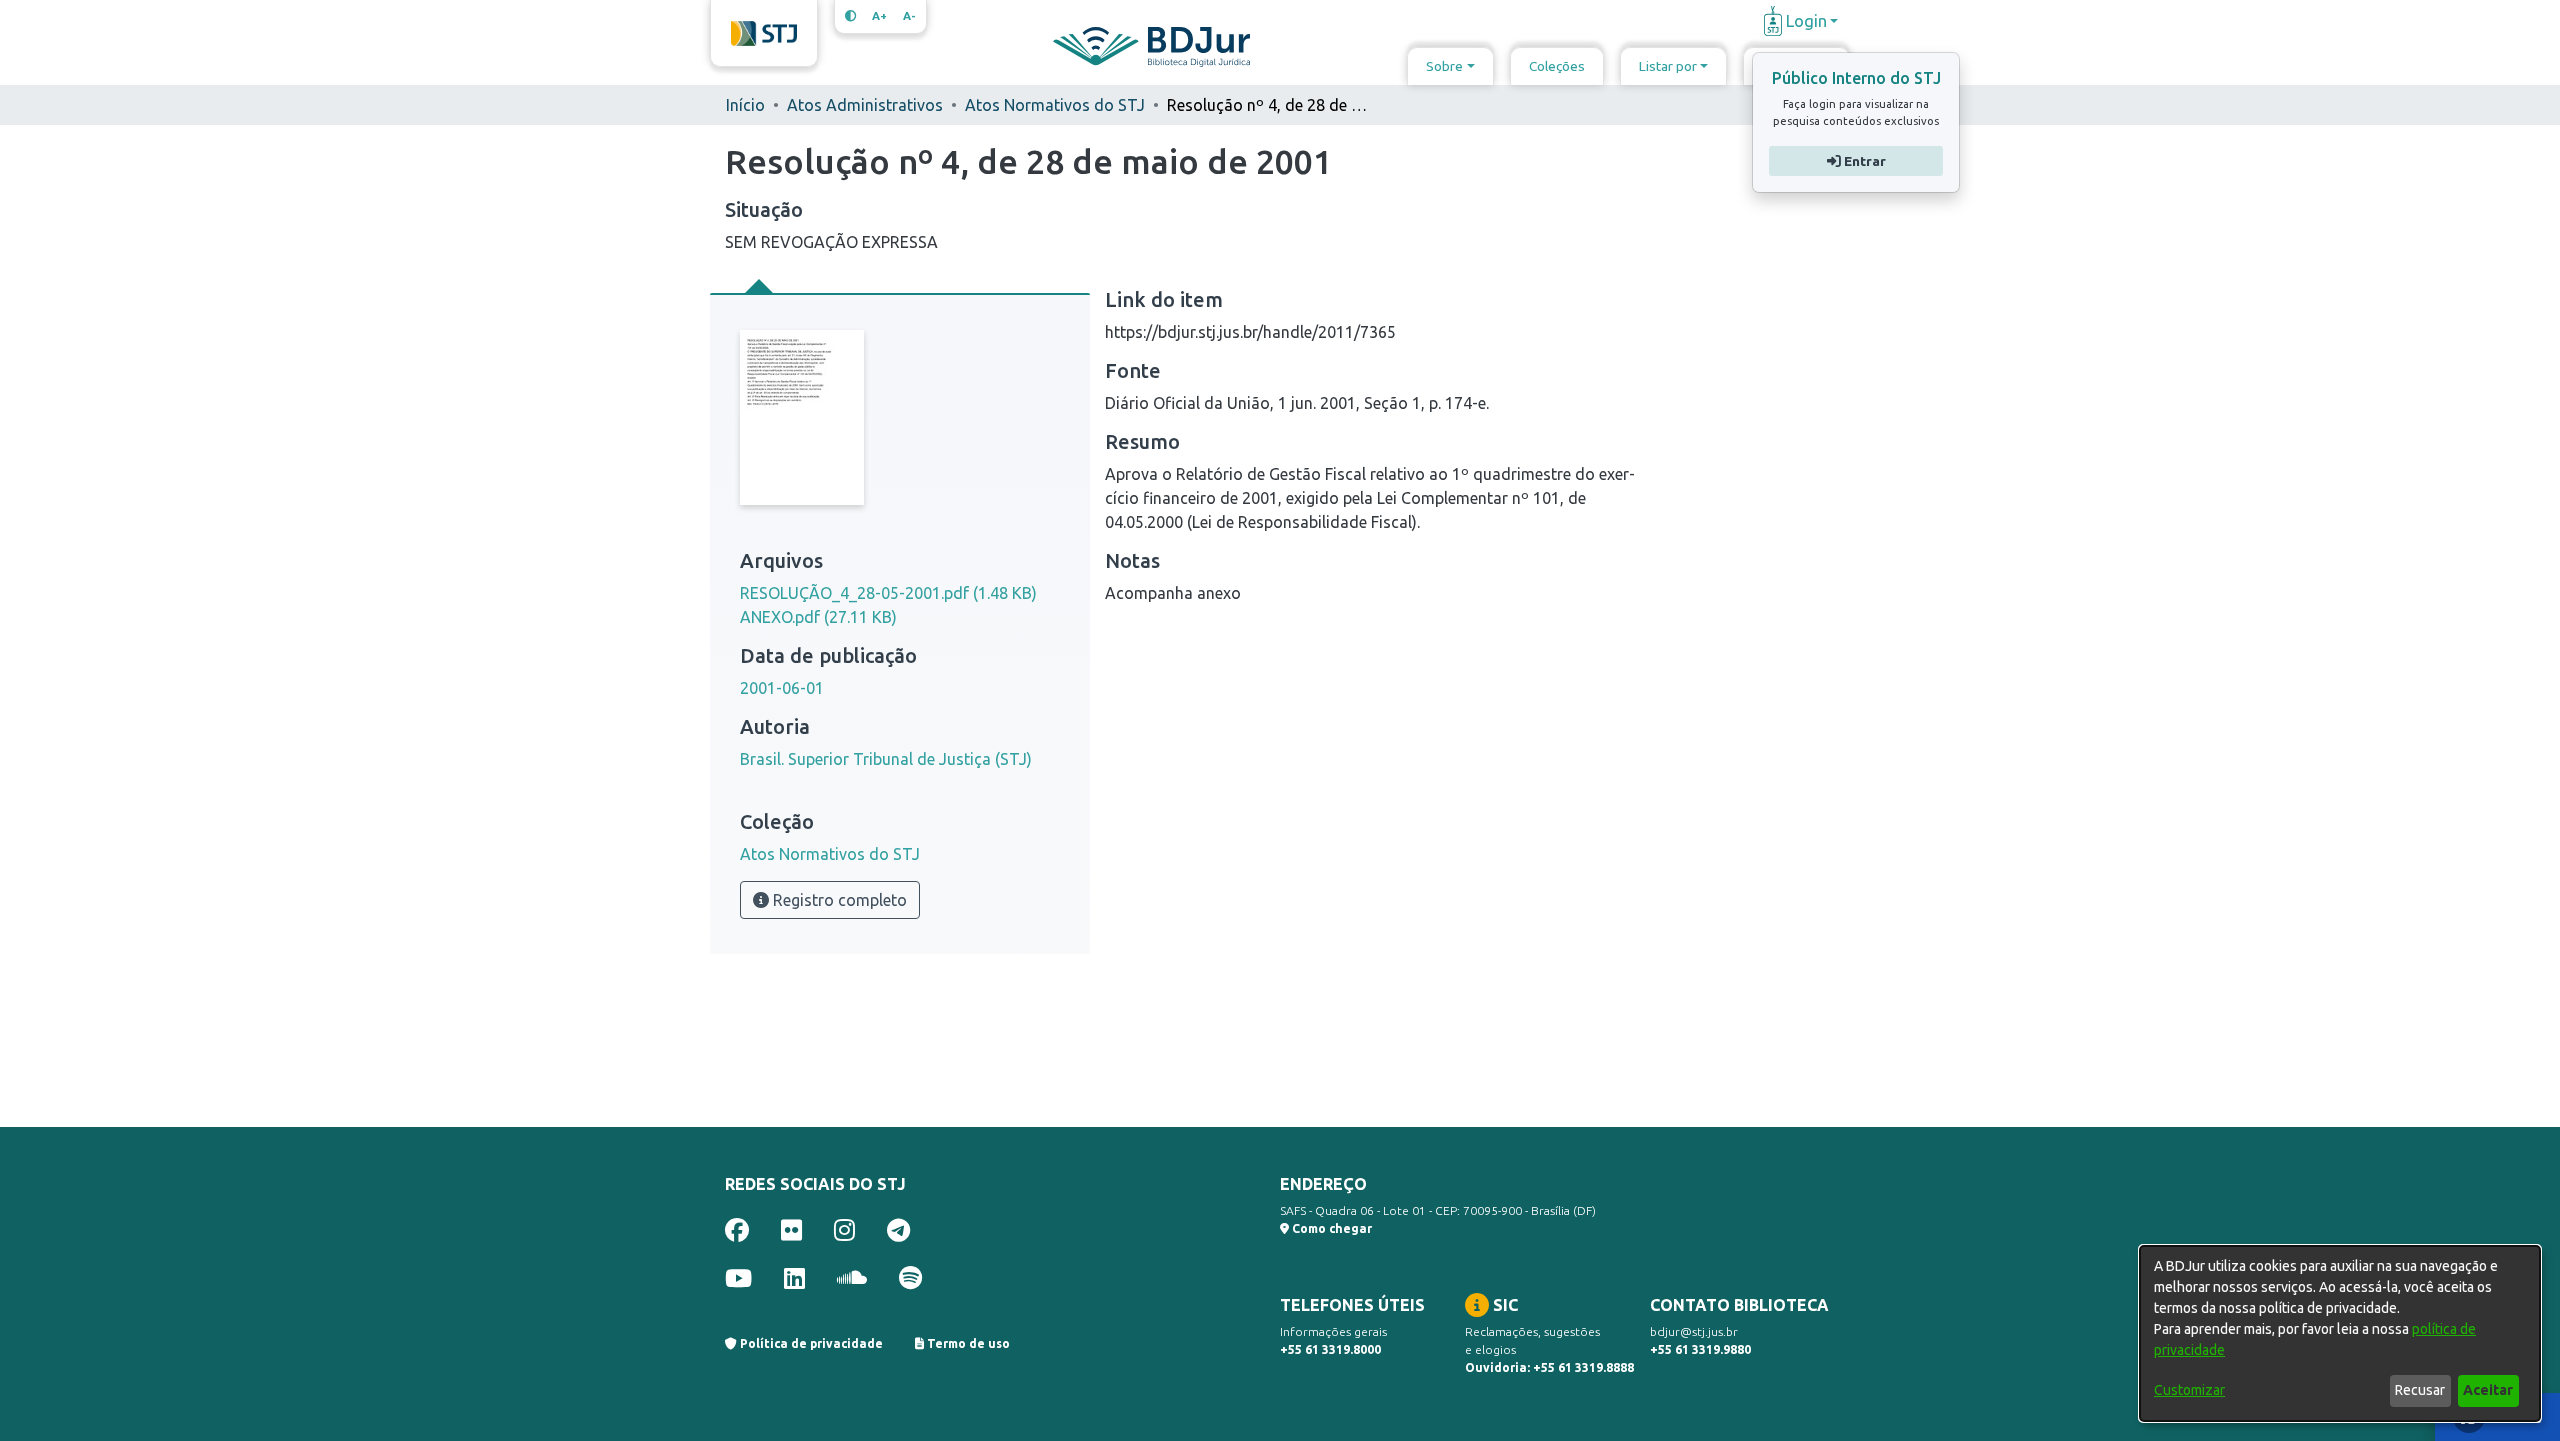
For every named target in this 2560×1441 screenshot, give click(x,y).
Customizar (2189, 1390)
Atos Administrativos (865, 105)
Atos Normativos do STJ (1055, 105)
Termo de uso (967, 1343)
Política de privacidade (810, 1343)
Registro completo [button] (838, 900)
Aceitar (2488, 1390)
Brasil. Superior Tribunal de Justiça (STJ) (886, 759)
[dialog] (2340, 1333)
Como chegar (1330, 1228)
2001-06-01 (782, 688)
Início (745, 105)
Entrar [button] (1862, 161)
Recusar (2420, 1390)
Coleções (1557, 66)
